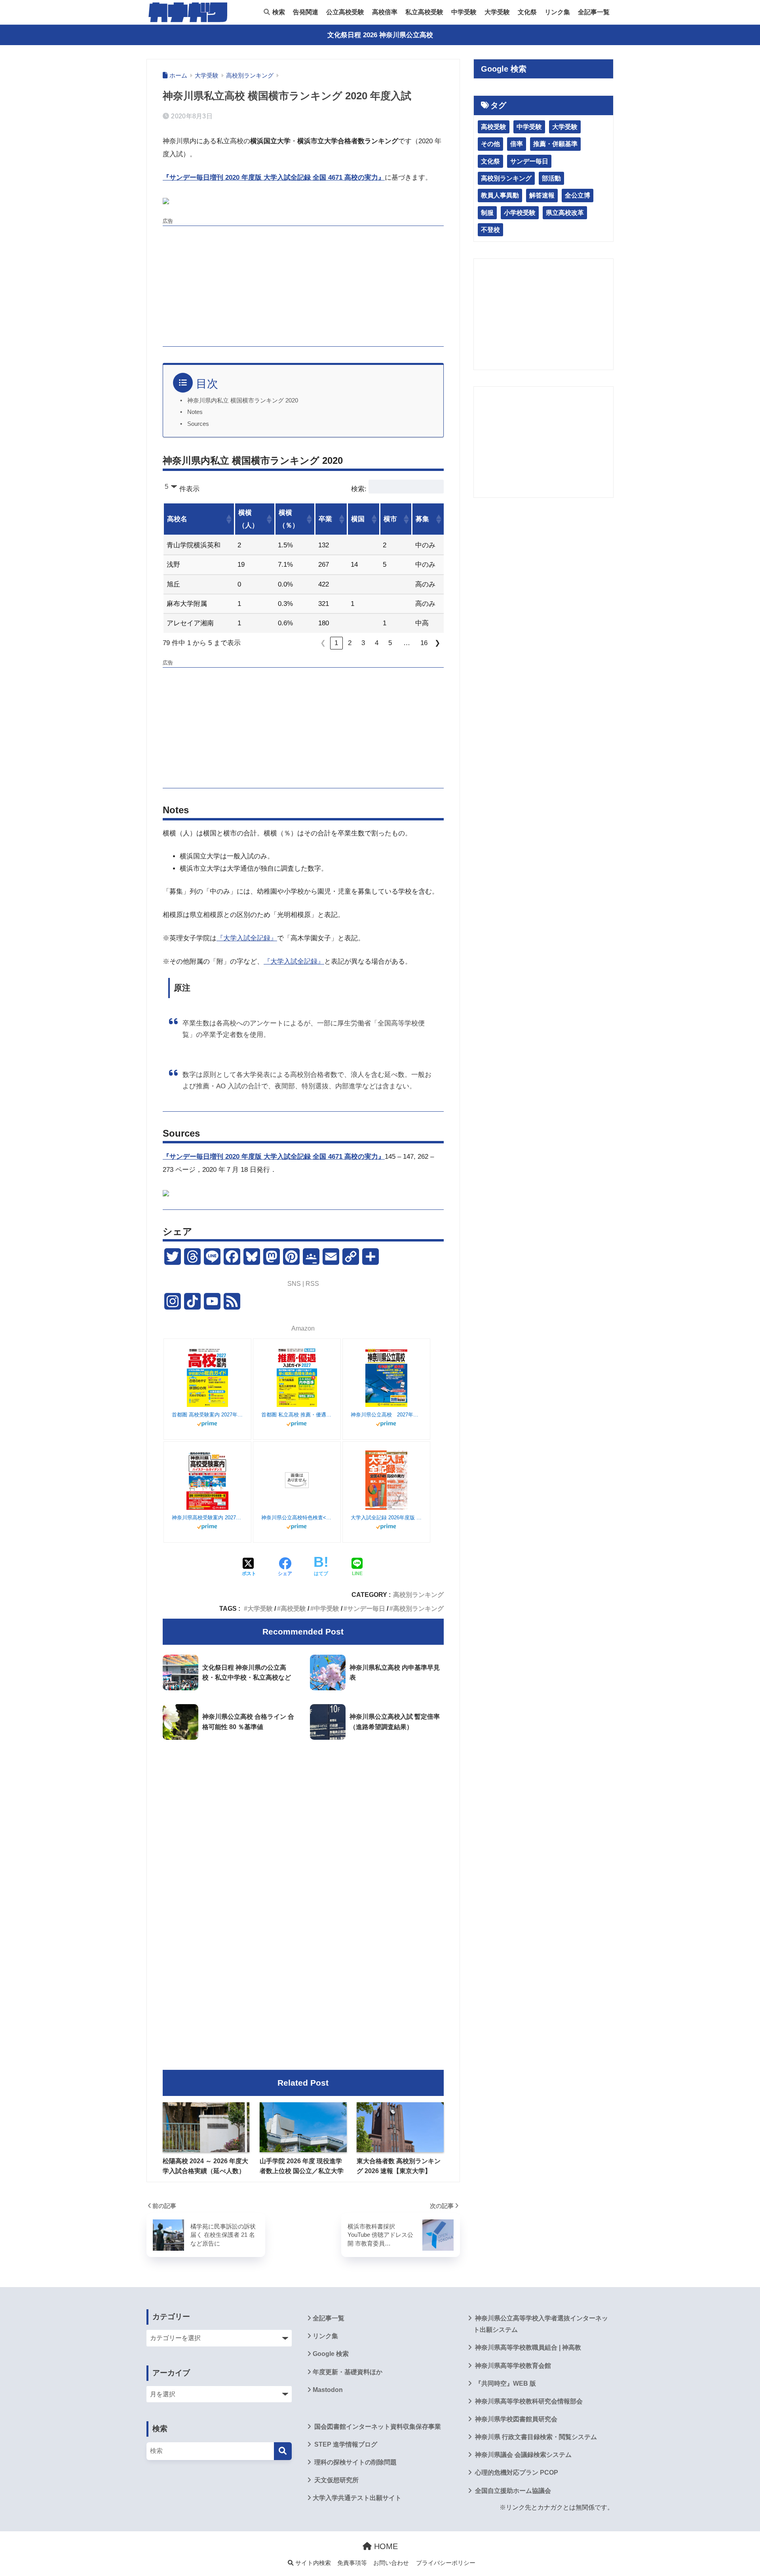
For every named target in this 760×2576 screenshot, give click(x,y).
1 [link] (336, 643)
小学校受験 (520, 213)
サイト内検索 (312, 2563)
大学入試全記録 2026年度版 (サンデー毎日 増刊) (386, 1518)
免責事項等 (352, 2563)
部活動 (551, 178)
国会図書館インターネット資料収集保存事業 (377, 2427)
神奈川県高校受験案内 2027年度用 (207, 1518)
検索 (278, 12)
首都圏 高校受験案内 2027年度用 (207, 1415)
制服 (487, 213)
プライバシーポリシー (446, 2563)
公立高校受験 (345, 12)
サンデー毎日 (366, 1608)
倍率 (517, 144)
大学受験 (497, 12)
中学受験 (464, 12)
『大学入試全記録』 (247, 938)
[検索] (283, 2451)
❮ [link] (323, 643)
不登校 (490, 230)
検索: (359, 489)
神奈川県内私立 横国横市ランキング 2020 (243, 401)
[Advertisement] (303, 285)
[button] (228, 519)
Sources (198, 424)
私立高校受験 (424, 12)
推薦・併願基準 (555, 144)
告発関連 (306, 12)
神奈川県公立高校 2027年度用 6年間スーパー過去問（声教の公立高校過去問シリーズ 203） (386, 1415)
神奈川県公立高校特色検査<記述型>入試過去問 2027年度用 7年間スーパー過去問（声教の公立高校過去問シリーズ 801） (297, 1518)
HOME (385, 2546)
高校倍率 (385, 12)
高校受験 (293, 1608)
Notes (195, 412)
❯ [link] (437, 643)
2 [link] (350, 643)
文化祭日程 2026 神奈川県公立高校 (380, 35)
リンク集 (557, 12)
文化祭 (527, 12)
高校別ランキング (418, 1595)
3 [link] (363, 643)
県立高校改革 (565, 213)
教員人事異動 (500, 195)
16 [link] (424, 643)
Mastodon (328, 2390)
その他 (490, 144)
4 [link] (377, 643)
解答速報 (542, 195)
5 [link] (390, 643)
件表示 (189, 489)
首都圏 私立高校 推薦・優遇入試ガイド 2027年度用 (297, 1415)
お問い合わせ (391, 2563)
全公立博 (578, 195)
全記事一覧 (594, 12)
